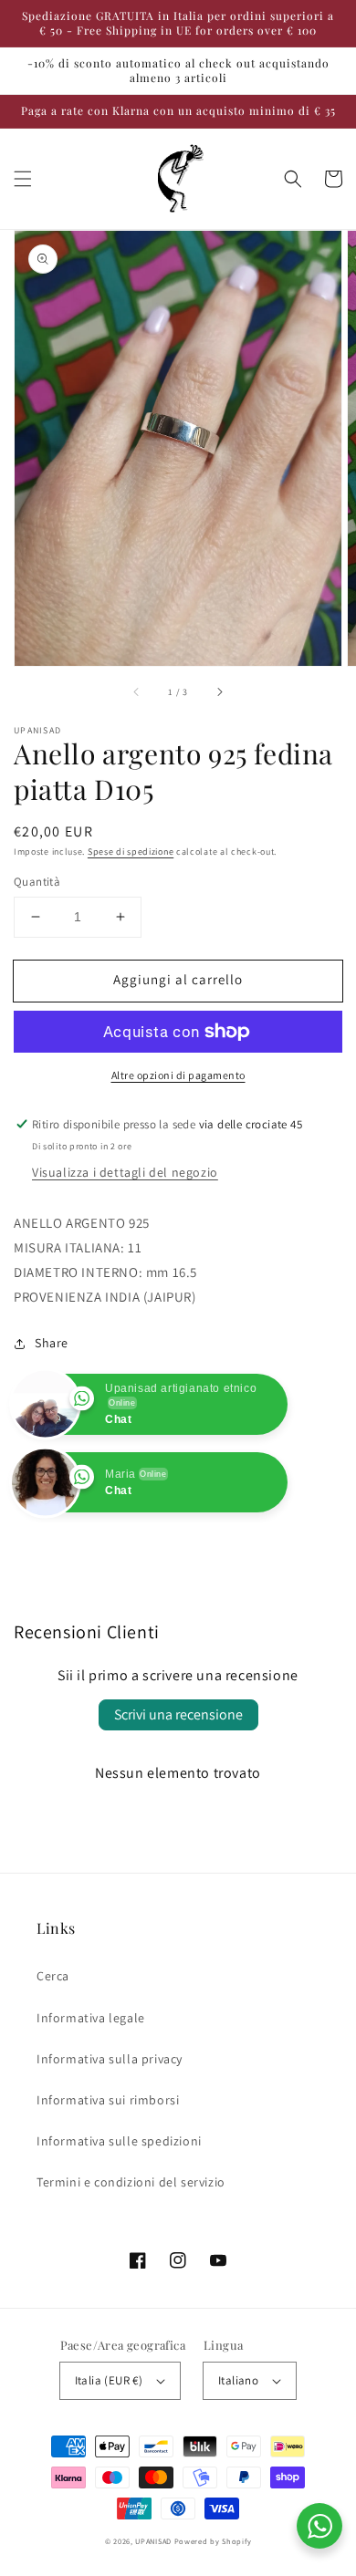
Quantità (37, 882)
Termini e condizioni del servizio (131, 2182)
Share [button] (52, 1343)
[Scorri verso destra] (219, 691)
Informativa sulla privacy (110, 2059)
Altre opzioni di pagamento (178, 1075)
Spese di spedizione (131, 852)
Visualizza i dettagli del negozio (125, 1172)
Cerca (53, 1976)
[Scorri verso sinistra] (137, 691)
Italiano (238, 2380)
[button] (23, 179)
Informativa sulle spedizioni (119, 2141)
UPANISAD (153, 2541)
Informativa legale (91, 2018)
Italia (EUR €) (109, 2380)
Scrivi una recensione (178, 1714)
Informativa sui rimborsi (108, 2100)
